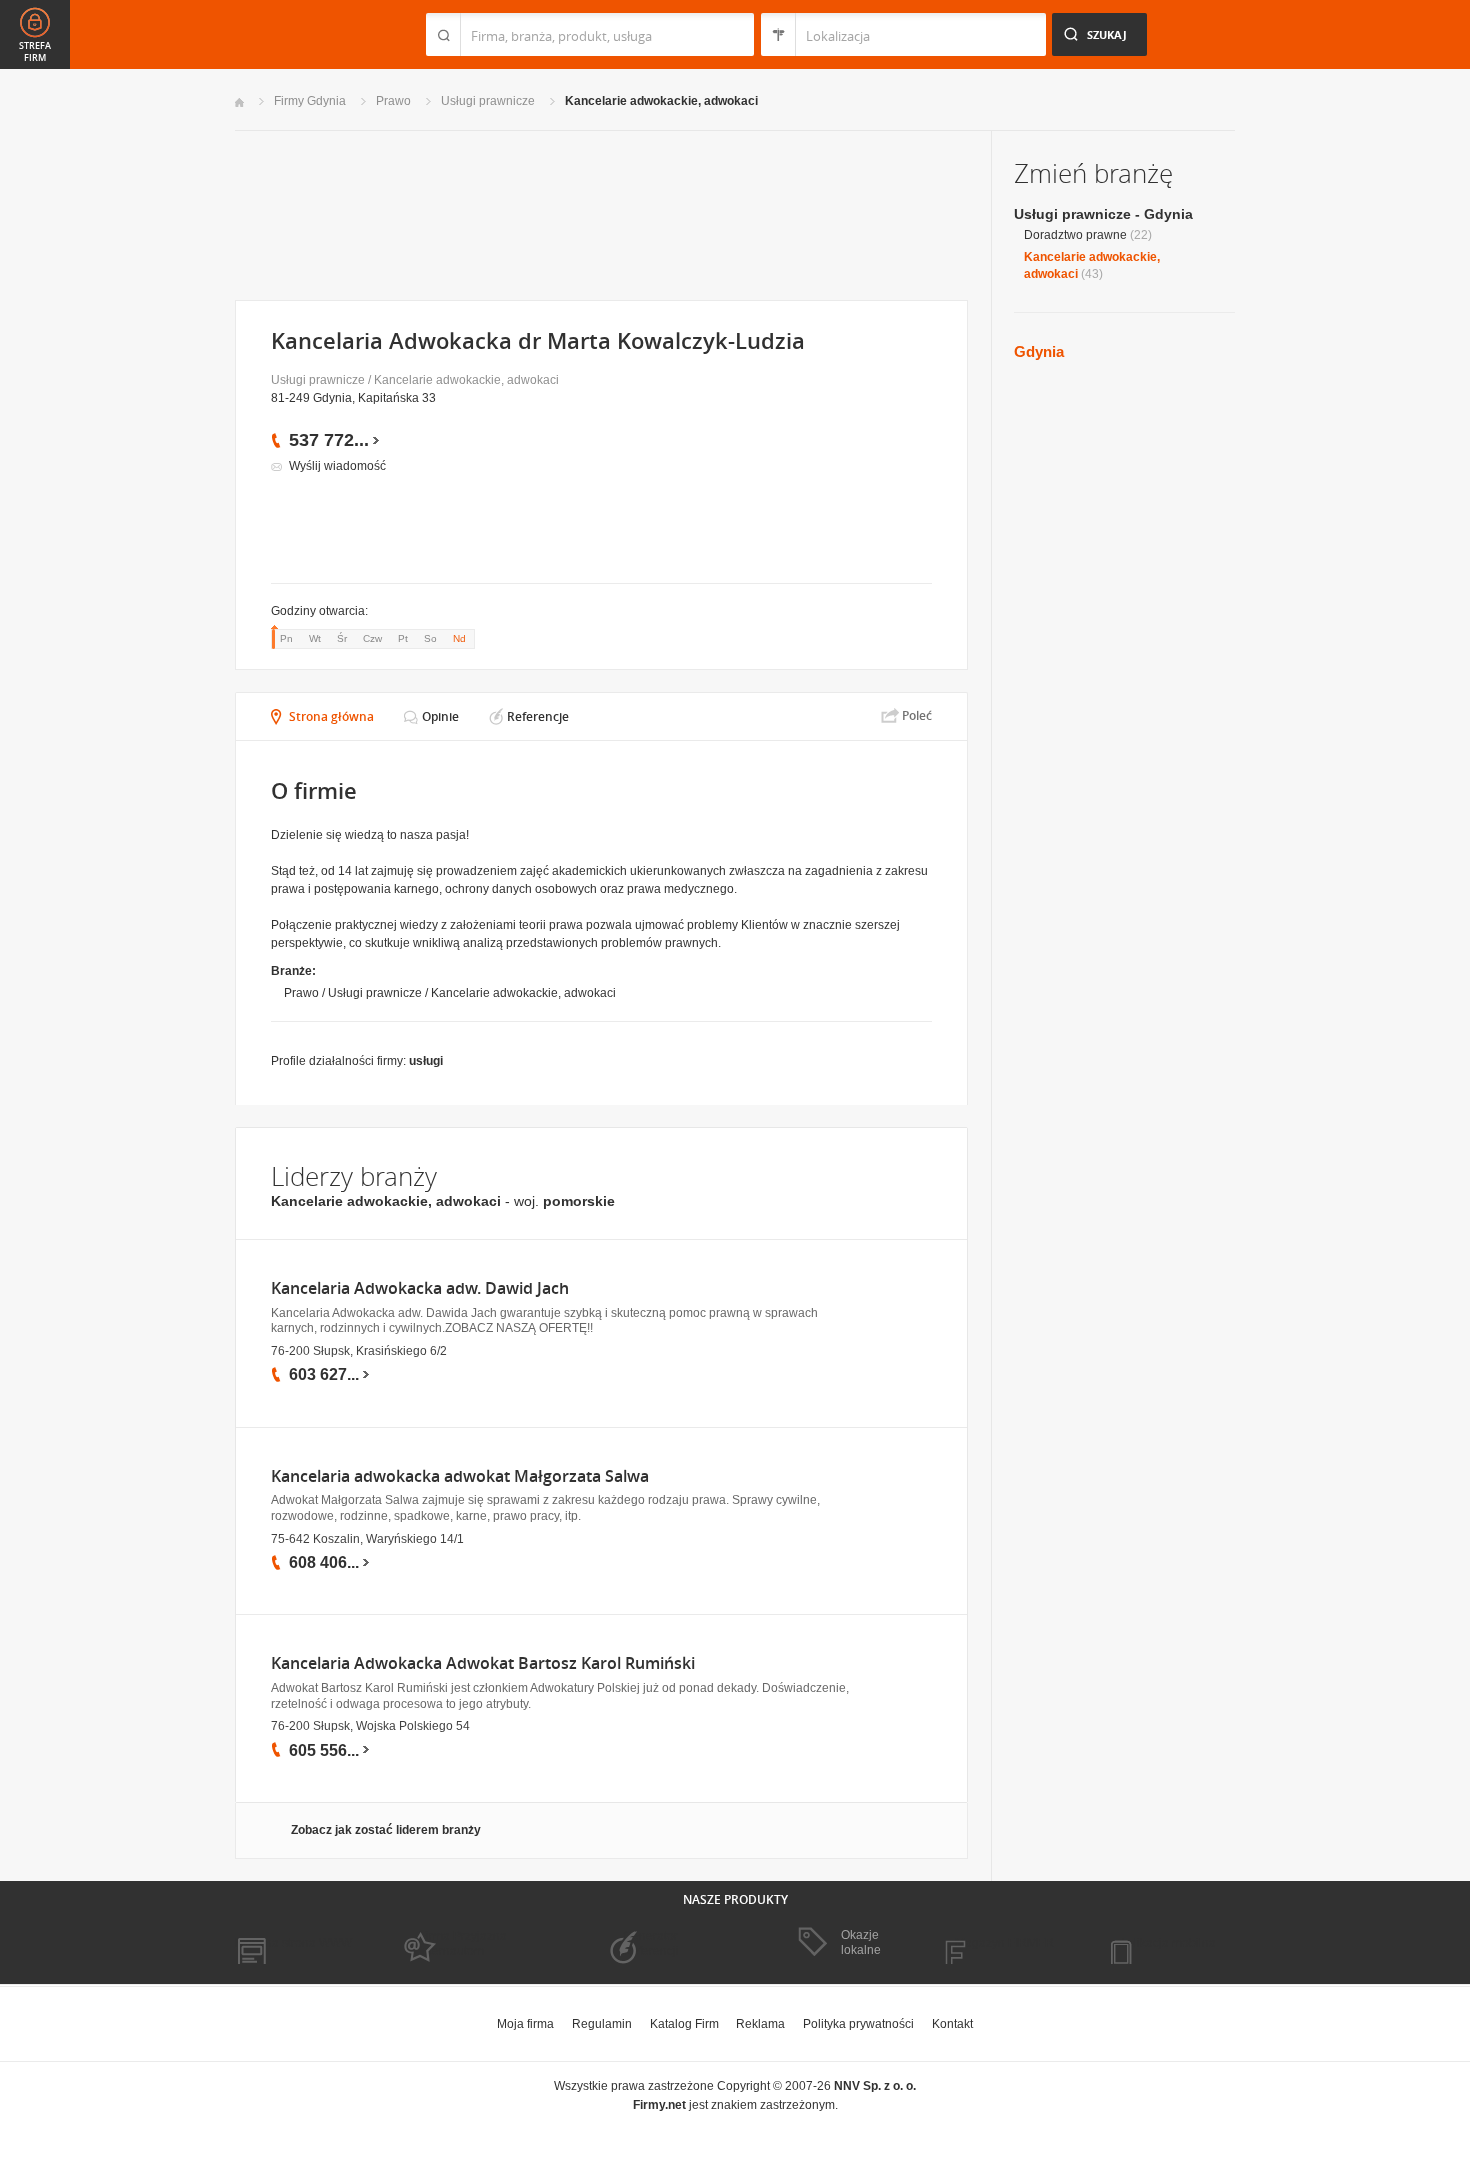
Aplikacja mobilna (1167, 1943)
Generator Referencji (651, 1943)
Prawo (393, 101)
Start (239, 102)
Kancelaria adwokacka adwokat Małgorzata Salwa (460, 1476)
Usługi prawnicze (488, 101)
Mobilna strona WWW (293, 1943)
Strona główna (331, 716)
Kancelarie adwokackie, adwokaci (661, 101)
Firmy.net (294, 34)
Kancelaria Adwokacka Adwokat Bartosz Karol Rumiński (483, 1663)
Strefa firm (35, 52)
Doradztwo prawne (1075, 235)
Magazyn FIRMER (1004, 1943)
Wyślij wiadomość (337, 466)
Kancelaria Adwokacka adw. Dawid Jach (420, 1288)
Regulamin (602, 2024)
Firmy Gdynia (310, 101)
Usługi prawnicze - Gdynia (1103, 214)
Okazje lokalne (861, 1942)
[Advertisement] (600, 213)
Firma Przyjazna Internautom (463, 1943)
